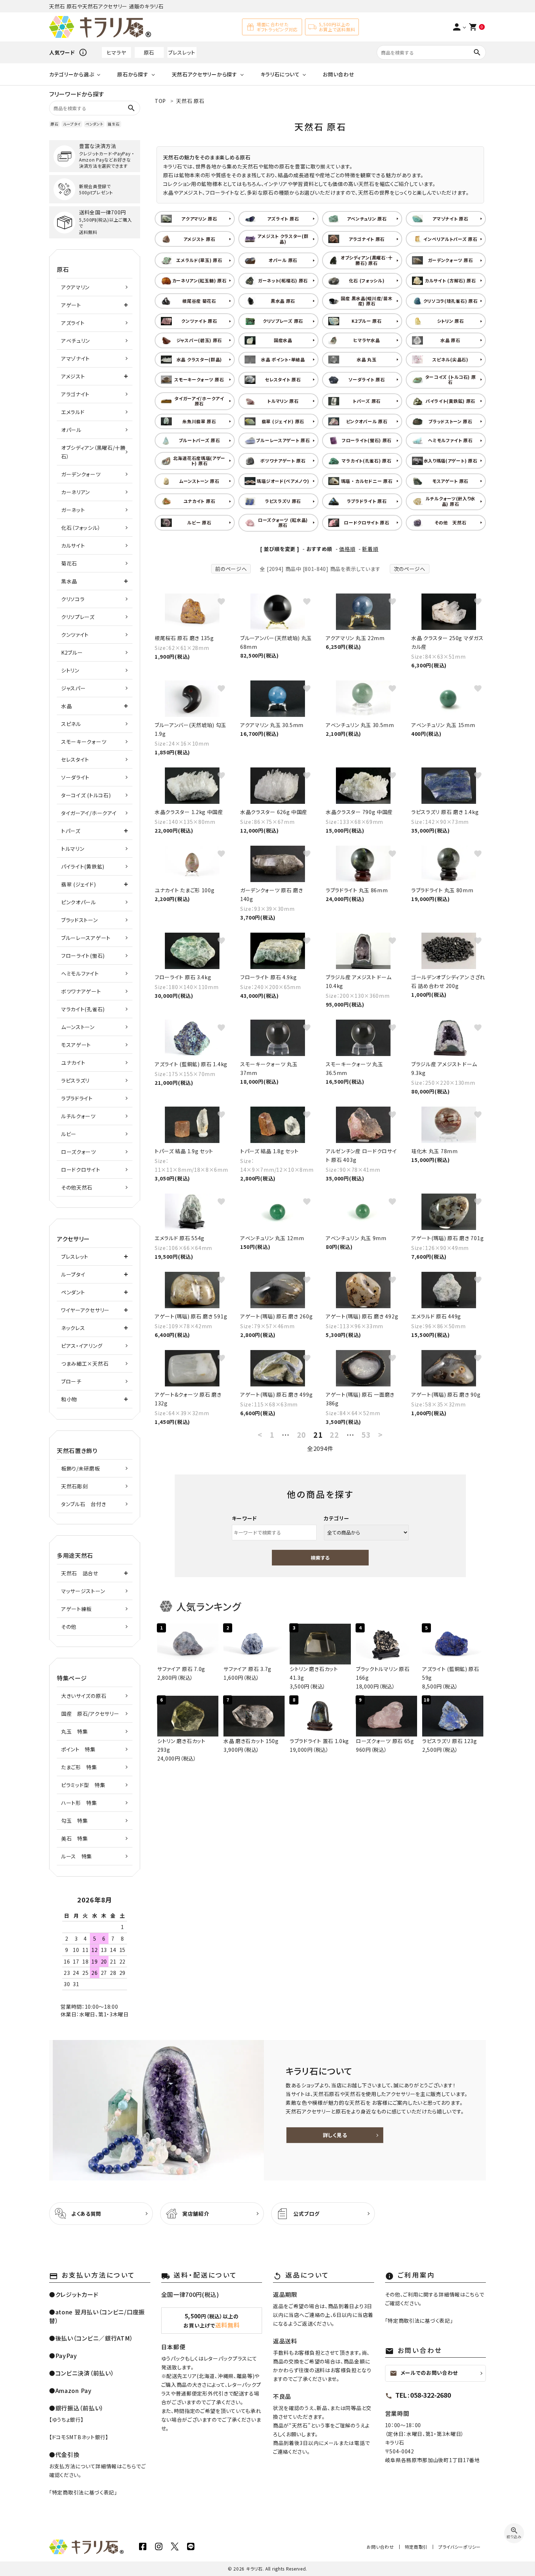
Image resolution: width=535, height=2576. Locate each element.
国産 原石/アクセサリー (90, 1714)
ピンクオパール (79, 902)
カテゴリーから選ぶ (72, 74)
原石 (149, 52)
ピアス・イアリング (82, 1346)
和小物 (69, 1399)
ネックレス (73, 1328)
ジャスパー (74, 688)
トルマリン (73, 849)
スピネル (71, 724)
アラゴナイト (75, 394)
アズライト (73, 323)
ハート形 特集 (79, 1803)
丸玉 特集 (75, 1731)
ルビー (69, 1134)
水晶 (66, 706)
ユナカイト (73, 1063)
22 (334, 1435)
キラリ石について (280, 74)
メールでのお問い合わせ (424, 2373)
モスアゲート (76, 1045)
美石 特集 (75, 1838)
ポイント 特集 (78, 1749)
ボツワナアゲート (81, 991)
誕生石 (114, 124)
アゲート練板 (76, 1609)
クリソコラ (73, 599)
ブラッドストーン (80, 920)
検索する (320, 1558)
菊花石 (69, 563)
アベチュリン (76, 341)
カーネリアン (76, 492)
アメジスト (73, 376)
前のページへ (231, 569)
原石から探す (133, 74)
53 (366, 1435)
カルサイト (73, 545)
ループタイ (72, 124)
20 (302, 1435)
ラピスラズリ (75, 1080)
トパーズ (71, 831)
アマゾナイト (76, 358)
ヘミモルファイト (80, 973)
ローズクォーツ (79, 1152)
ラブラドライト (77, 1098)
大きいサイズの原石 (84, 1696)
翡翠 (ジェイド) (78, 884)
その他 (69, 1627)
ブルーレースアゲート (86, 938)
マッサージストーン (83, 1591)
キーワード (245, 1518)
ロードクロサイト (81, 1170)
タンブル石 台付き (84, 1504)
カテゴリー (337, 1518)
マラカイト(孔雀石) (83, 1009)
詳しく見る (335, 2135)
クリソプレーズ (78, 617)
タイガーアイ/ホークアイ (89, 813)
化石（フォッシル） (81, 528)
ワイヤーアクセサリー (85, 1310)
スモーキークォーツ (84, 742)
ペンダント (94, 124)
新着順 (370, 549)
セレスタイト (75, 759)
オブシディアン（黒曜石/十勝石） (93, 452)
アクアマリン (75, 287)
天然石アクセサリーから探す (205, 74)
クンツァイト (75, 635)
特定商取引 (416, 2547)
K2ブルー (72, 652)
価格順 (347, 549)
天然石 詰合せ (80, 1573)
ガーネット (73, 510)
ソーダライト (75, 777)
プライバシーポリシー (459, 2547)
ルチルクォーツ (78, 1116)
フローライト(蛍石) (83, 956)
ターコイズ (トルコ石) (86, 795)
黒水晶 (69, 581)
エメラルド (73, 412)
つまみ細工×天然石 (85, 1364)
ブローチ (71, 1381)
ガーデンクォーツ (81, 474)
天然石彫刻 (75, 1486)
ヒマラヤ (116, 52)
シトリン (70, 670)
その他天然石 (77, 1187)
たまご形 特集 (79, 1767)
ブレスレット (182, 52)
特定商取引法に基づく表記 (83, 2492)
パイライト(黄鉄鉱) (83, 866)
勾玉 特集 (75, 1821)
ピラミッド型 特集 (83, 1785)
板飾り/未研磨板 (81, 1468)
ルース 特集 (77, 1856)
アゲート (71, 305)
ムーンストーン (78, 1027)
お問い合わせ (338, 74)
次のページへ (410, 569)
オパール (71, 430)
